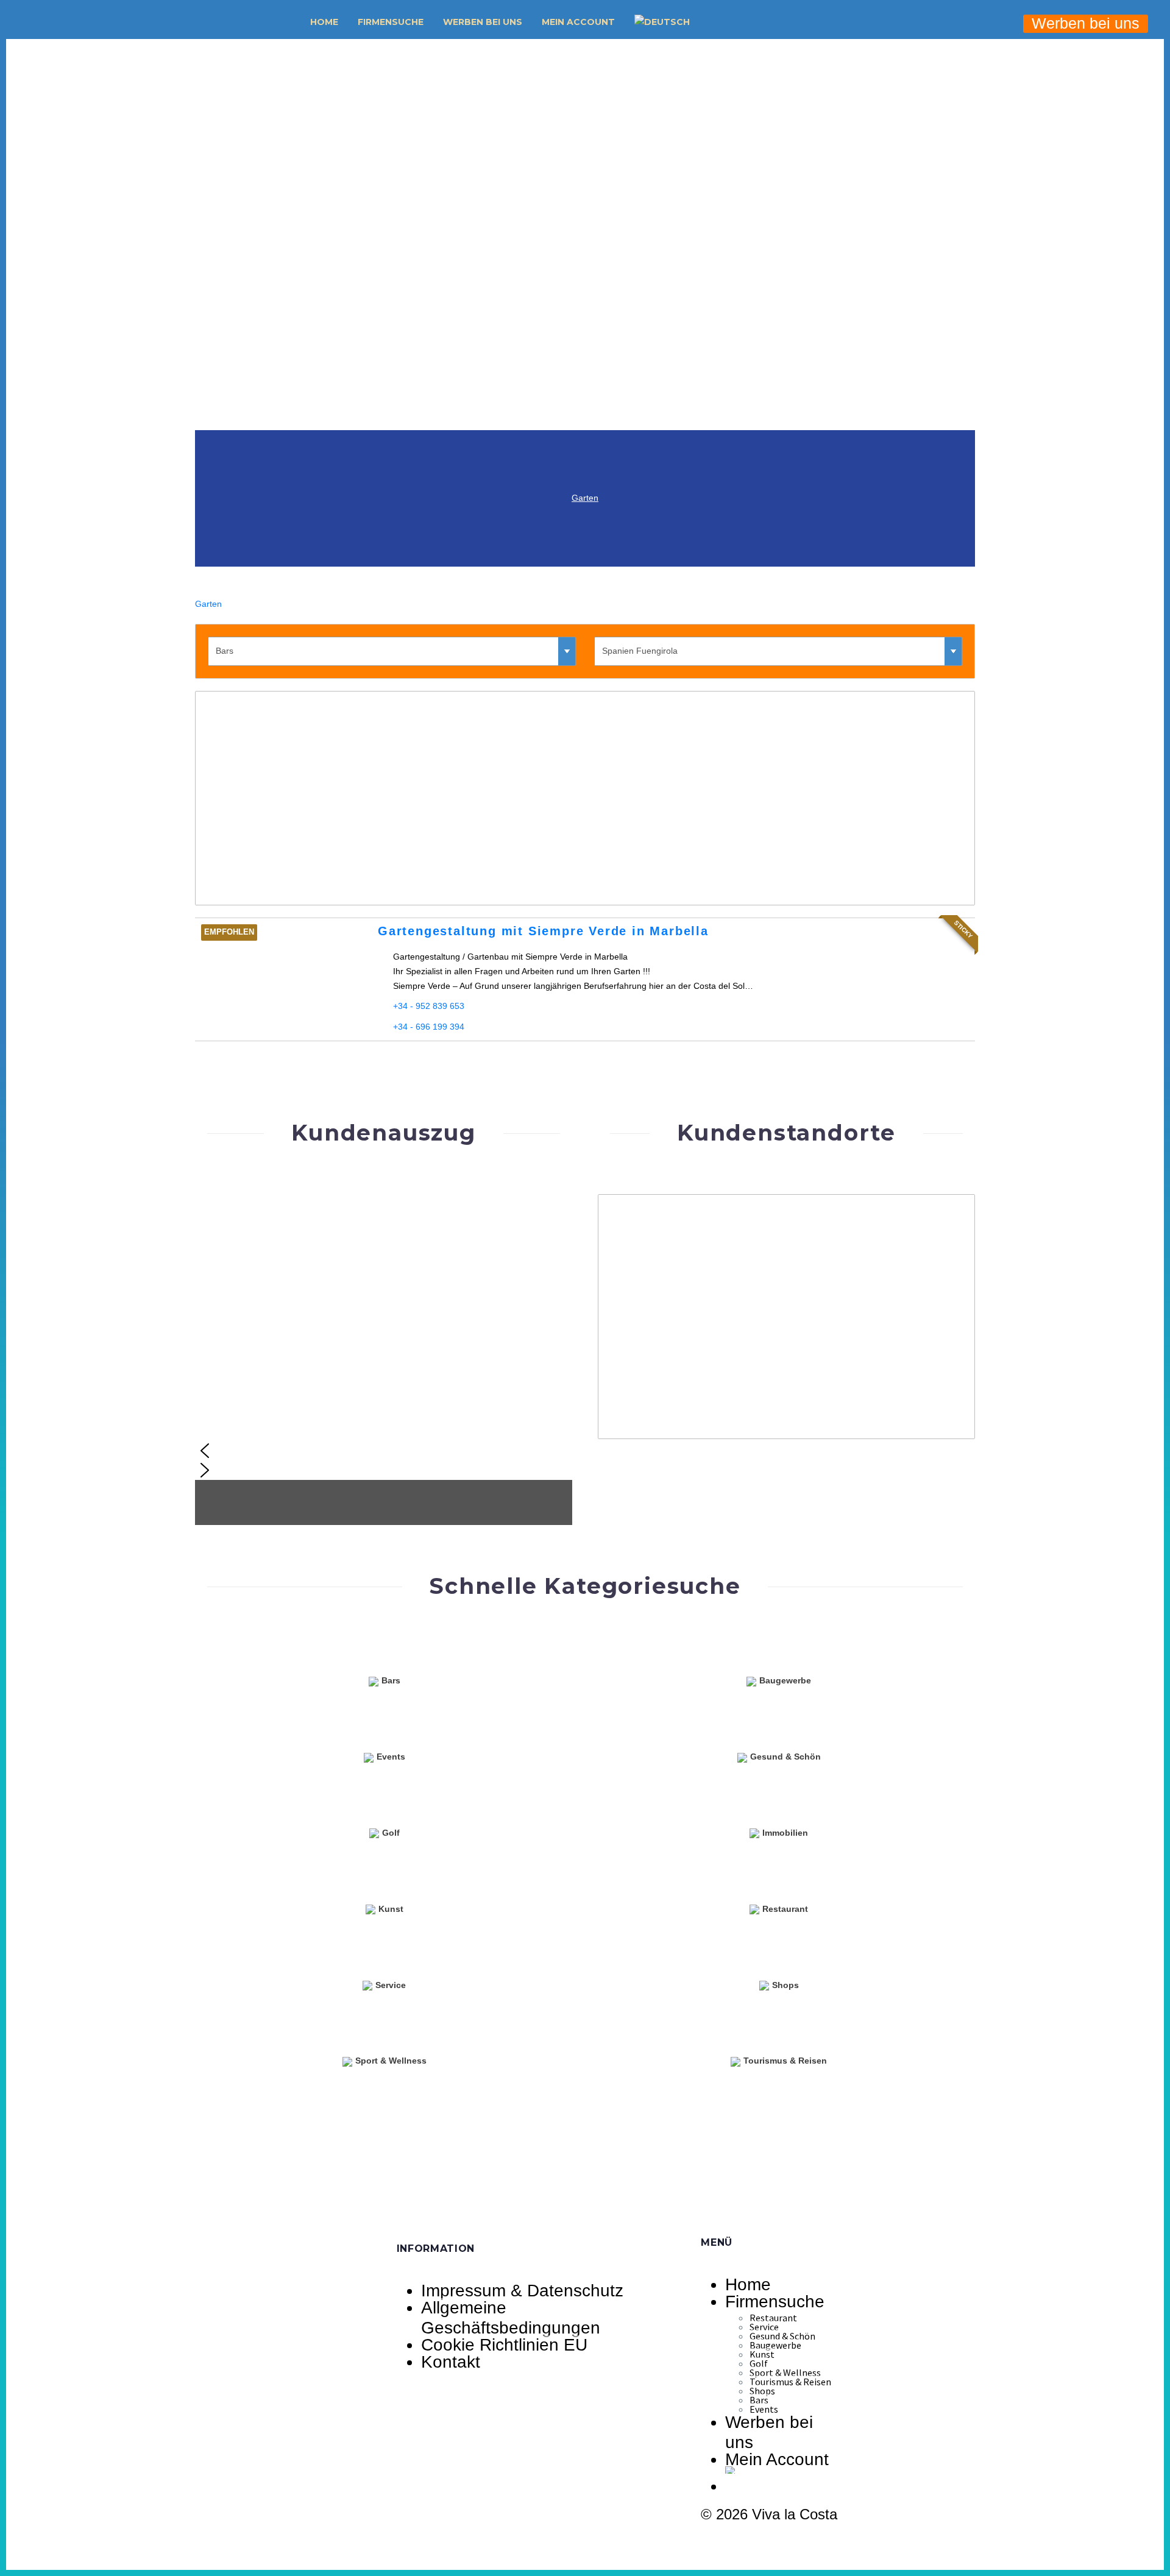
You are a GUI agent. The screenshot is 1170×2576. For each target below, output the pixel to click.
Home (324, 22)
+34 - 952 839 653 (429, 1006)
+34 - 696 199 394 (429, 1027)
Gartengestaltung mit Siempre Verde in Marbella (543, 931)
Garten (585, 498)
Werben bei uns (483, 22)
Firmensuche (391, 22)
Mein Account (578, 22)
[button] (717, 22)
